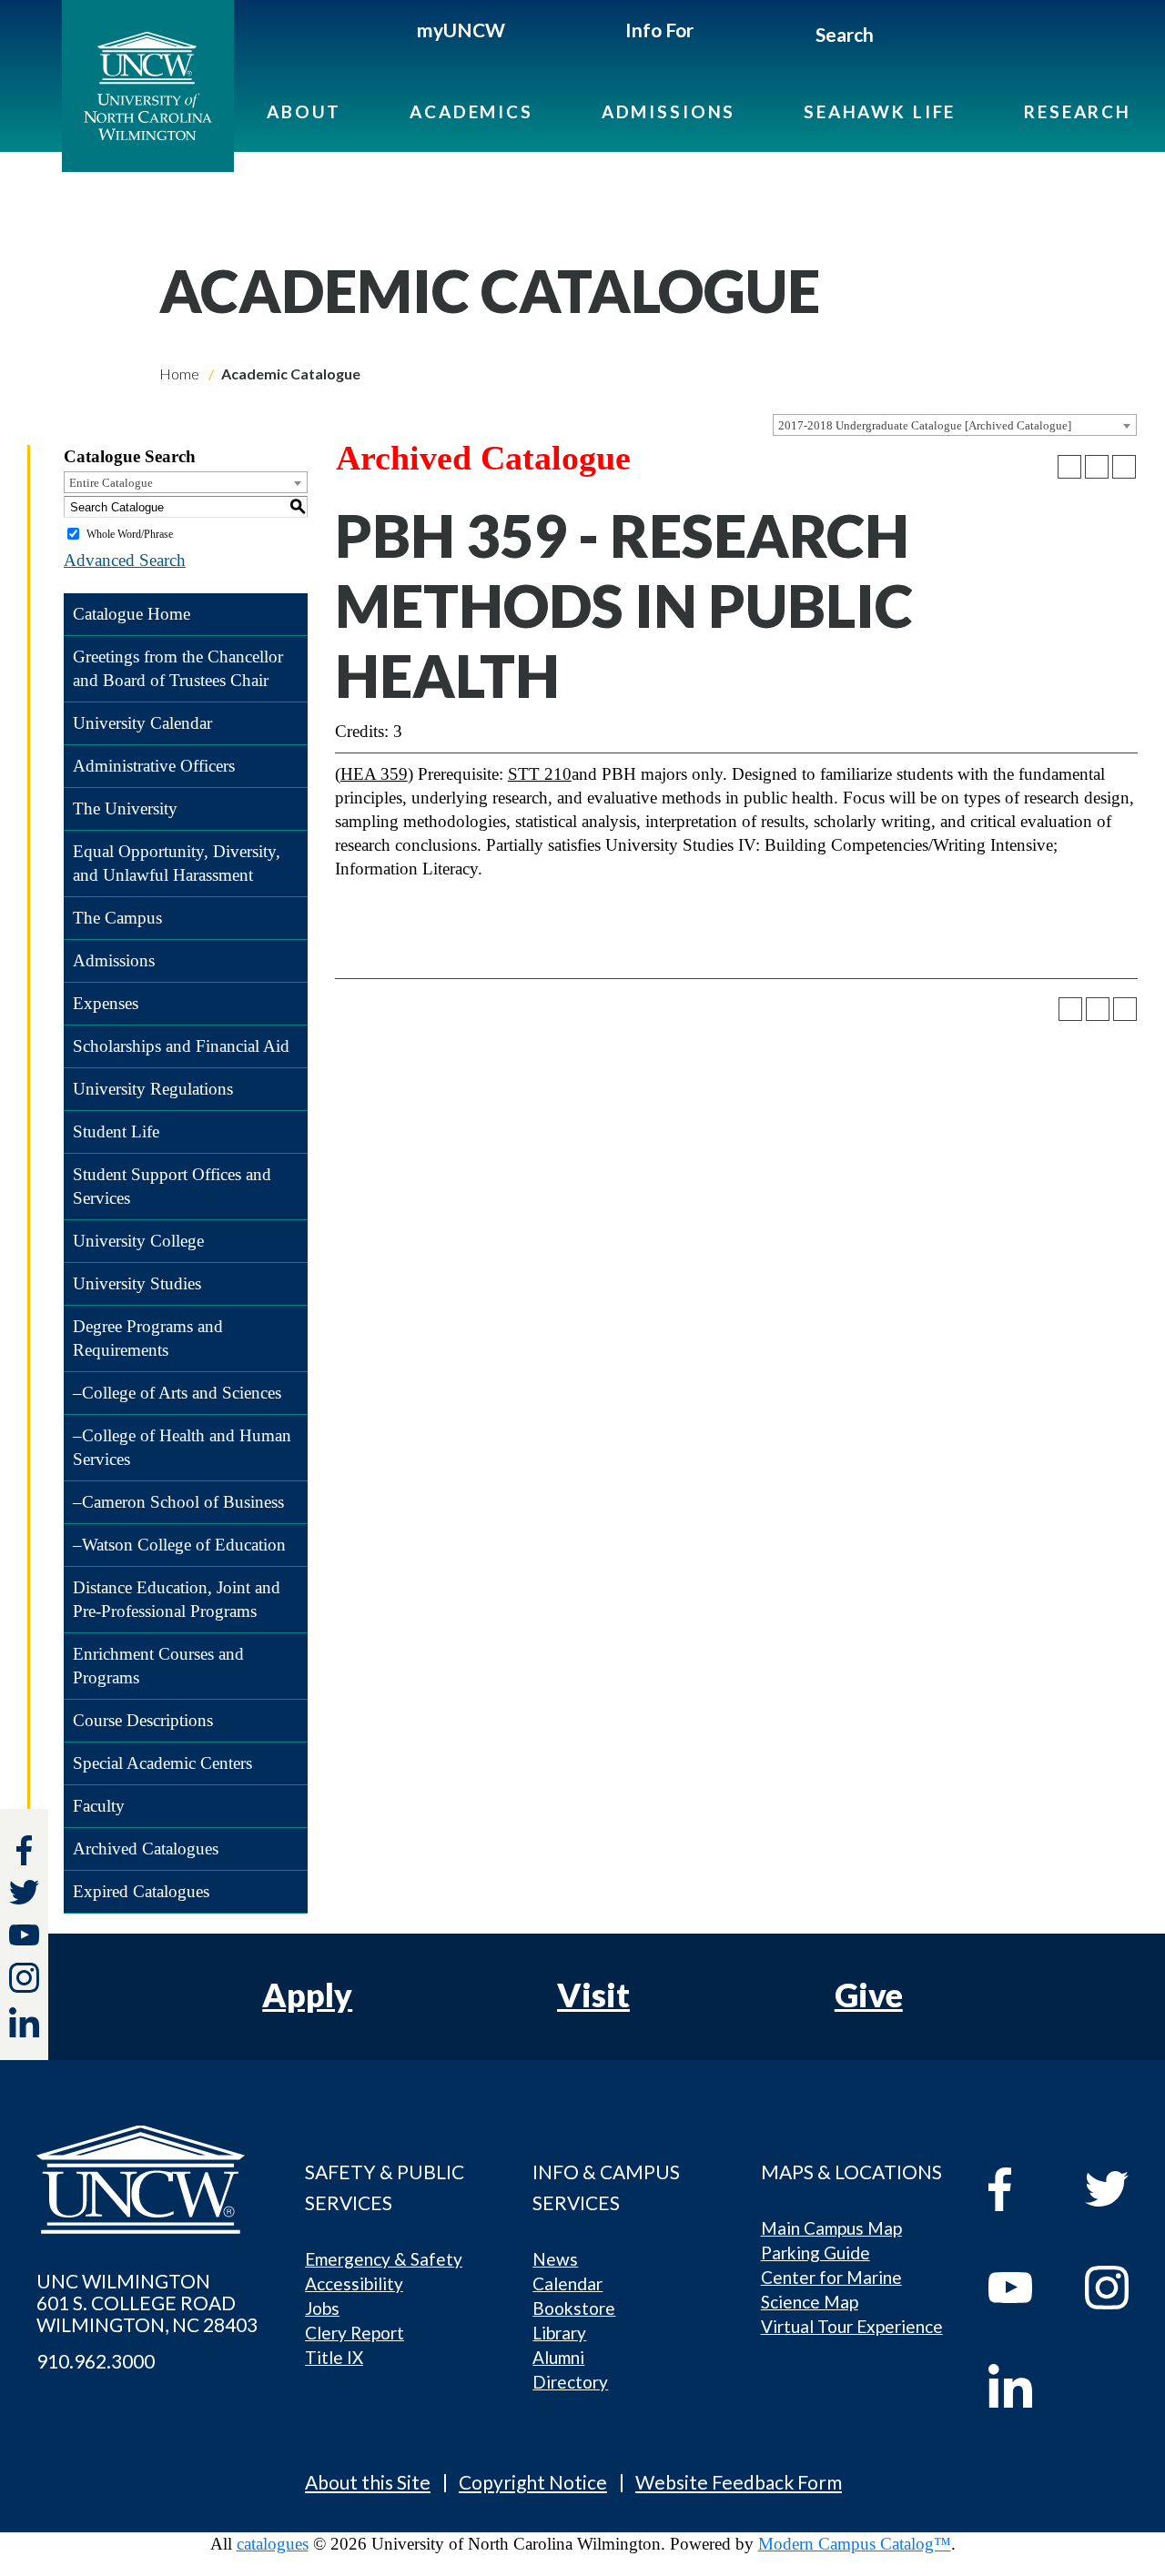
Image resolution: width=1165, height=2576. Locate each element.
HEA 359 (374, 774)
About (304, 111)
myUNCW (461, 30)
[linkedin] (1023, 2386)
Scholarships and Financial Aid (181, 1046)
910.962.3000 (96, 2361)
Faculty (99, 1806)
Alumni (558, 2357)
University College (138, 1241)
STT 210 (540, 774)
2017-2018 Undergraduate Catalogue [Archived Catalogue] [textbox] (925, 425)
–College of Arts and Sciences (177, 1393)
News (555, 2259)
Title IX (334, 2357)
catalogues (273, 2544)
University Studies (137, 1283)
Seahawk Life (880, 111)
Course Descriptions (143, 1720)
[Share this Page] (1069, 467)
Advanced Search (125, 560)
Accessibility (354, 2283)
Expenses (106, 1003)
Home (179, 374)
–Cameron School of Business (178, 1502)
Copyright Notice (533, 2482)
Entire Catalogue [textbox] (111, 483)
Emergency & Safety (384, 2259)
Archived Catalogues (146, 1849)
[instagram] (24, 1978)
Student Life (116, 1131)
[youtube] (1023, 2288)
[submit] (895, 37)
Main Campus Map (831, 2228)
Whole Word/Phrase (130, 534)
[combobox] (955, 425)
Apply (307, 1995)
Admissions (669, 111)
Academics (471, 111)
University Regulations (153, 1089)
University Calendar (142, 723)
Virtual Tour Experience (852, 2326)
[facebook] (1023, 2189)
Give (869, 1995)
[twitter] (24, 1895)
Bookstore (574, 2308)
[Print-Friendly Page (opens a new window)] (1097, 467)
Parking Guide (815, 2253)
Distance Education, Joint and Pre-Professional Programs (177, 1599)
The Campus (117, 918)
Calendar (567, 2283)
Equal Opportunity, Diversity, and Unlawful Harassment (177, 863)
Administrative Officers (154, 766)
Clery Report (355, 2333)
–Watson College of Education (179, 1545)
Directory (570, 2382)
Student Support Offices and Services (172, 1186)
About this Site (368, 2482)
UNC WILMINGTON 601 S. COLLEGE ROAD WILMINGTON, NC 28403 (147, 2303)
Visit (593, 1995)
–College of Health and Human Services (182, 1447)
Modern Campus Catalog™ (855, 2544)
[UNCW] (163, 86)
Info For (659, 30)
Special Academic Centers (162, 1763)
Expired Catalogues (141, 1891)
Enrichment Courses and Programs (158, 1666)
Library (559, 2333)
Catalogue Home (132, 614)
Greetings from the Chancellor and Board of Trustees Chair (178, 668)
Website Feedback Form (739, 2482)
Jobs (322, 2308)
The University (125, 808)
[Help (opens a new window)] (1124, 467)
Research (1078, 111)
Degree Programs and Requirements (148, 1338)
